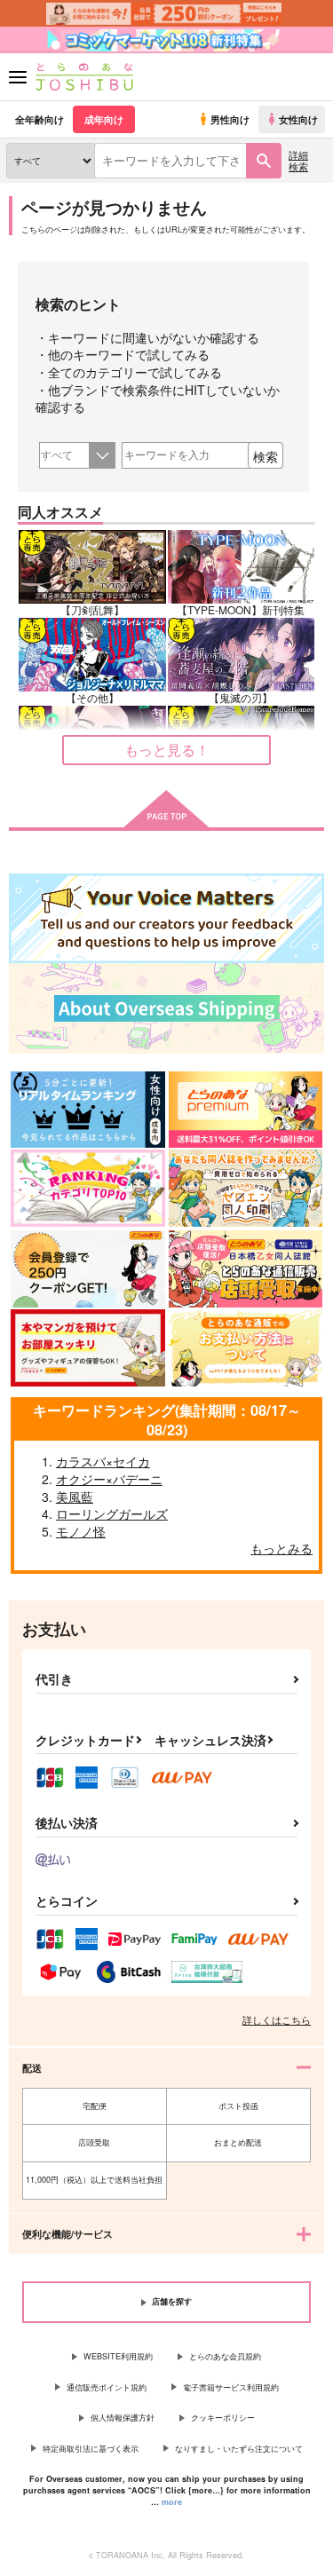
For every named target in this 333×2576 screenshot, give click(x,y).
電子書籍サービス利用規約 (231, 2387)
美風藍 (75, 1497)
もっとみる (281, 1548)
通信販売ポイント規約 (107, 2387)
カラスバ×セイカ (103, 1461)
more (172, 2502)
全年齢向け (40, 119)
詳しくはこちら (277, 2019)
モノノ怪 (81, 1531)
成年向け (104, 119)
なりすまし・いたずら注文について (239, 2449)
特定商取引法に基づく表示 (91, 2449)
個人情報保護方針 (123, 2418)
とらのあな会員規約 (225, 2356)
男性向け (230, 119)
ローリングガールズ (112, 1513)
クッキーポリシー (223, 2418)
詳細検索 (298, 160)
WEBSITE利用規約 (118, 2356)
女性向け (298, 119)
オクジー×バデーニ (109, 1479)
